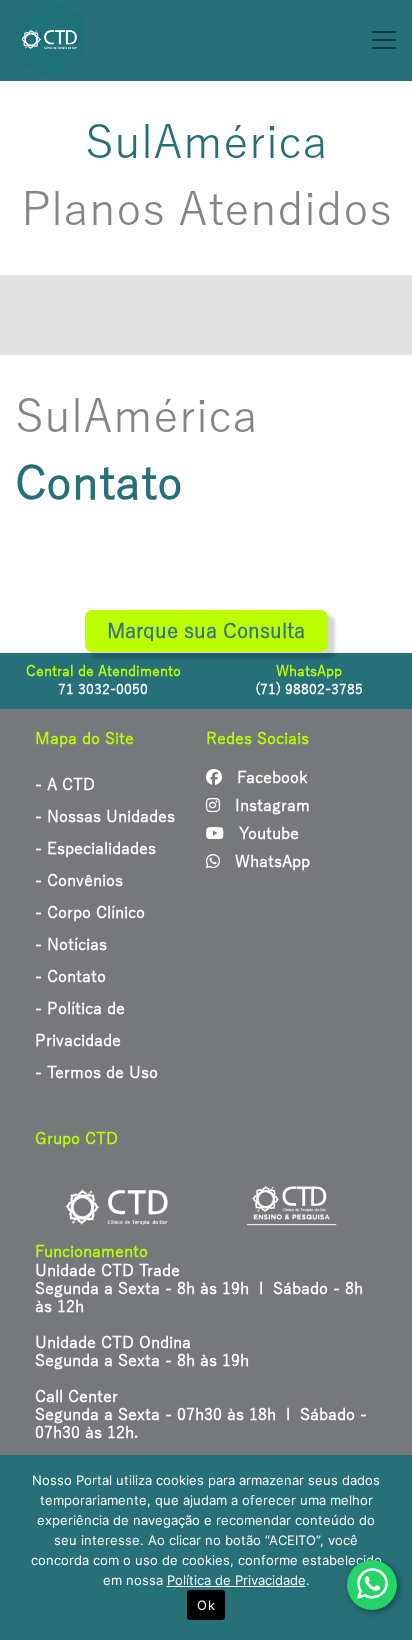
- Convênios (79, 881)
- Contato (70, 977)
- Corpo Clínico (90, 913)
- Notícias (71, 945)
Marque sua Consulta (206, 631)
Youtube (266, 834)
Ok (206, 1605)
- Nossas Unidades (105, 817)
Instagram (270, 806)
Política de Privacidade (236, 1580)
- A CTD (65, 785)
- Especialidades (95, 849)
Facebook (269, 778)
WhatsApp (270, 862)
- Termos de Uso (96, 1073)
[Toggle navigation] (309, 40)
